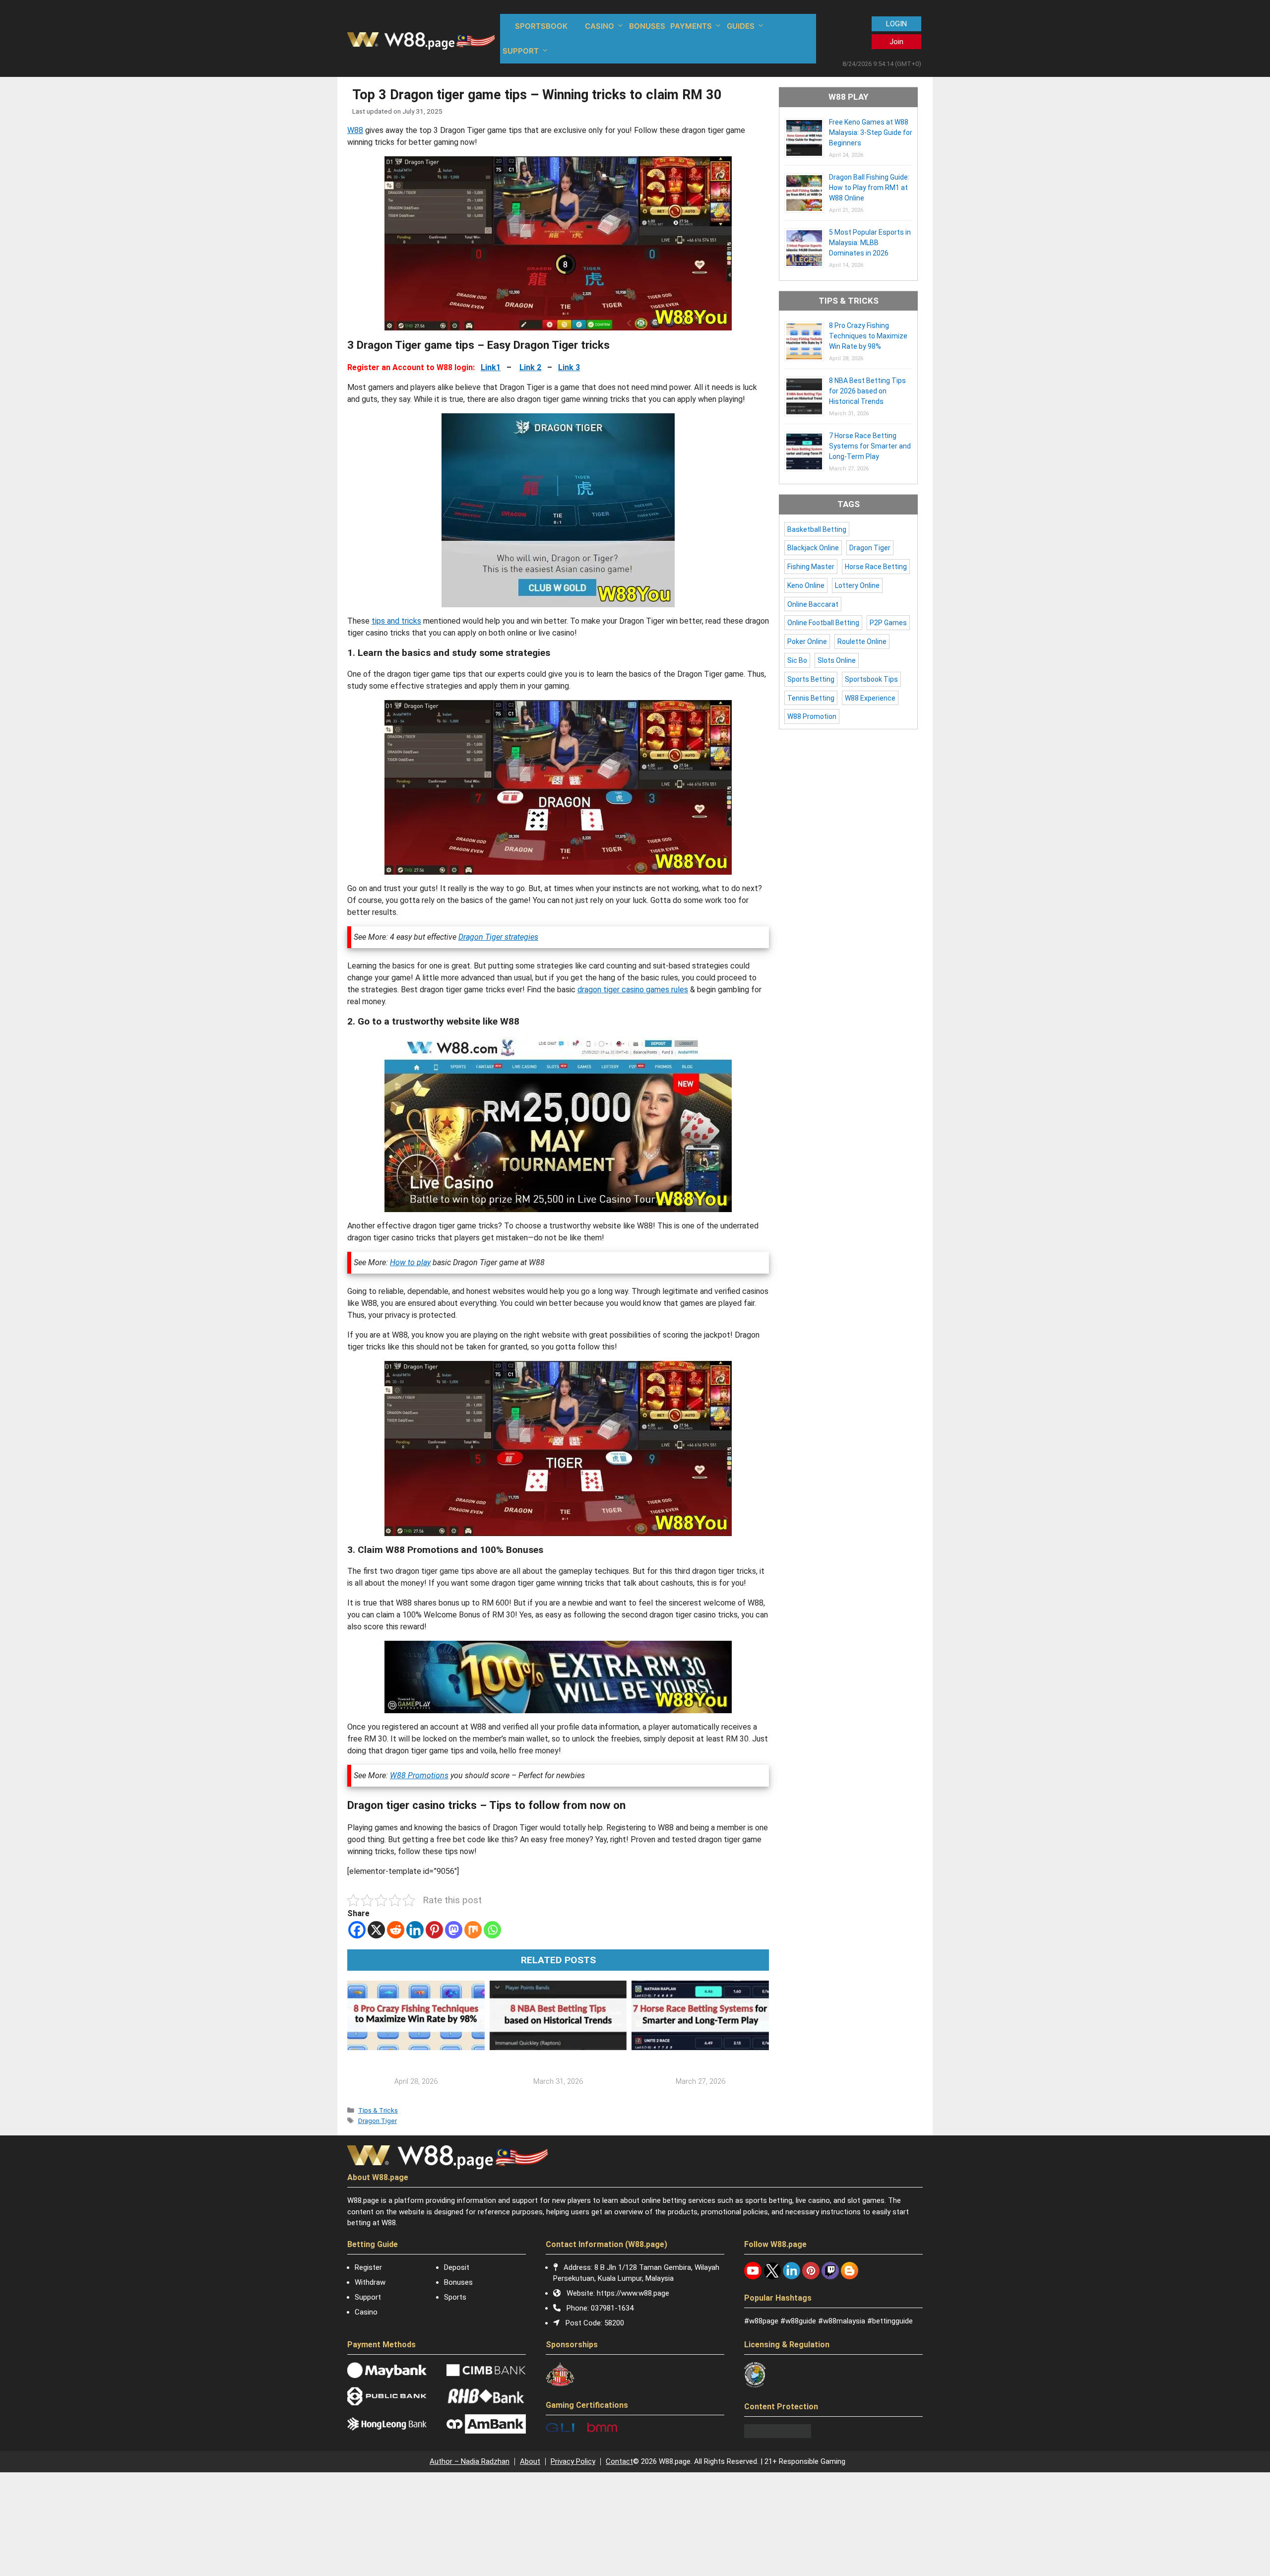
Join (896, 42)
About (530, 2461)
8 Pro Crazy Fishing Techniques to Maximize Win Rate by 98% (868, 336)
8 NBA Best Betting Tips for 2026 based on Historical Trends (867, 391)
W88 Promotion (812, 716)
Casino (366, 2312)
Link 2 (530, 367)
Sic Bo (797, 660)
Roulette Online (862, 642)
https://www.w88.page (633, 2293)
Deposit (457, 2267)
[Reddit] (396, 1930)
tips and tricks (396, 621)
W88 (355, 130)
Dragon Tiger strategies (498, 937)
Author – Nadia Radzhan (470, 2461)
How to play (410, 1262)
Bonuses (458, 2282)
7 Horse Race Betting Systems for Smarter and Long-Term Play (870, 446)
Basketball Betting (817, 529)
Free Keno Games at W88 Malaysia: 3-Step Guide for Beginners (871, 132)
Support (368, 2297)
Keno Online (806, 585)
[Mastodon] (454, 1930)
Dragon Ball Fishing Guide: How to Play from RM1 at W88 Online (869, 188)
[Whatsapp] (492, 1930)
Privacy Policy (573, 2461)
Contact (619, 2461)
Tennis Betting (811, 698)
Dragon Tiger (378, 2121)
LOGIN (896, 24)
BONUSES (647, 26)
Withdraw (370, 2282)
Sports (455, 2297)
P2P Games (888, 623)
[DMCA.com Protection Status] (778, 2436)
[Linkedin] (415, 1930)
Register (368, 2267)
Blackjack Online (813, 548)
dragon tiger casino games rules (633, 990)
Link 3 (569, 367)
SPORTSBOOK (541, 26)
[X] (376, 1930)
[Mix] (473, 1930)
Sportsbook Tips (871, 679)
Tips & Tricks (378, 2110)
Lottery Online (857, 585)
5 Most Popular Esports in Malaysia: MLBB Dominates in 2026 (870, 243)
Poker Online (807, 642)
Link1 (491, 367)
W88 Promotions (419, 1775)
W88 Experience (870, 698)
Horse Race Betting (876, 567)
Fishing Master (811, 567)
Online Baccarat (813, 604)
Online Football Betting (823, 623)
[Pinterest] (434, 1930)
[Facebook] (357, 1930)
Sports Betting (811, 679)
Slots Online (837, 660)
